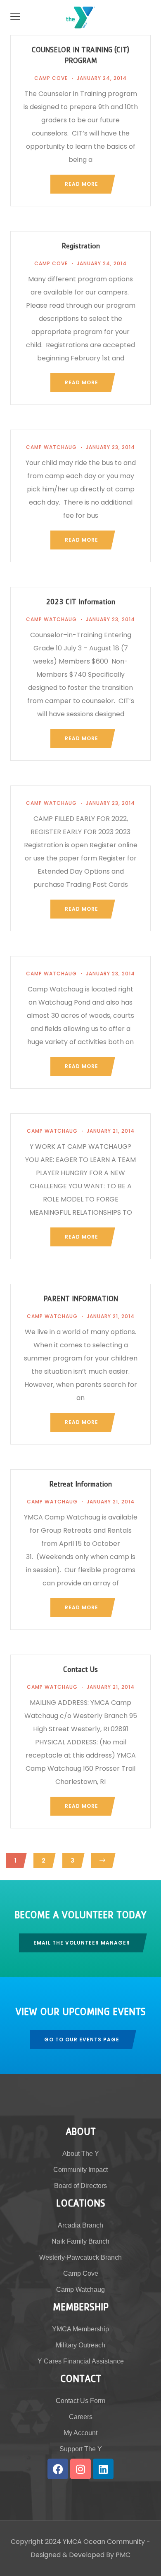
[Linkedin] (103, 2469)
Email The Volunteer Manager (82, 1943)
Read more (82, 184)
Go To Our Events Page (82, 2040)
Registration (81, 247)
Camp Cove (51, 78)
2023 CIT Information (80, 603)
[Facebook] (58, 2469)
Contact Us (80, 1671)
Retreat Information (80, 1485)
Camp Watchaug (51, 447)
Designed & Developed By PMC (80, 2555)
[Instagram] (80, 2469)
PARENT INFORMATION (81, 1300)
